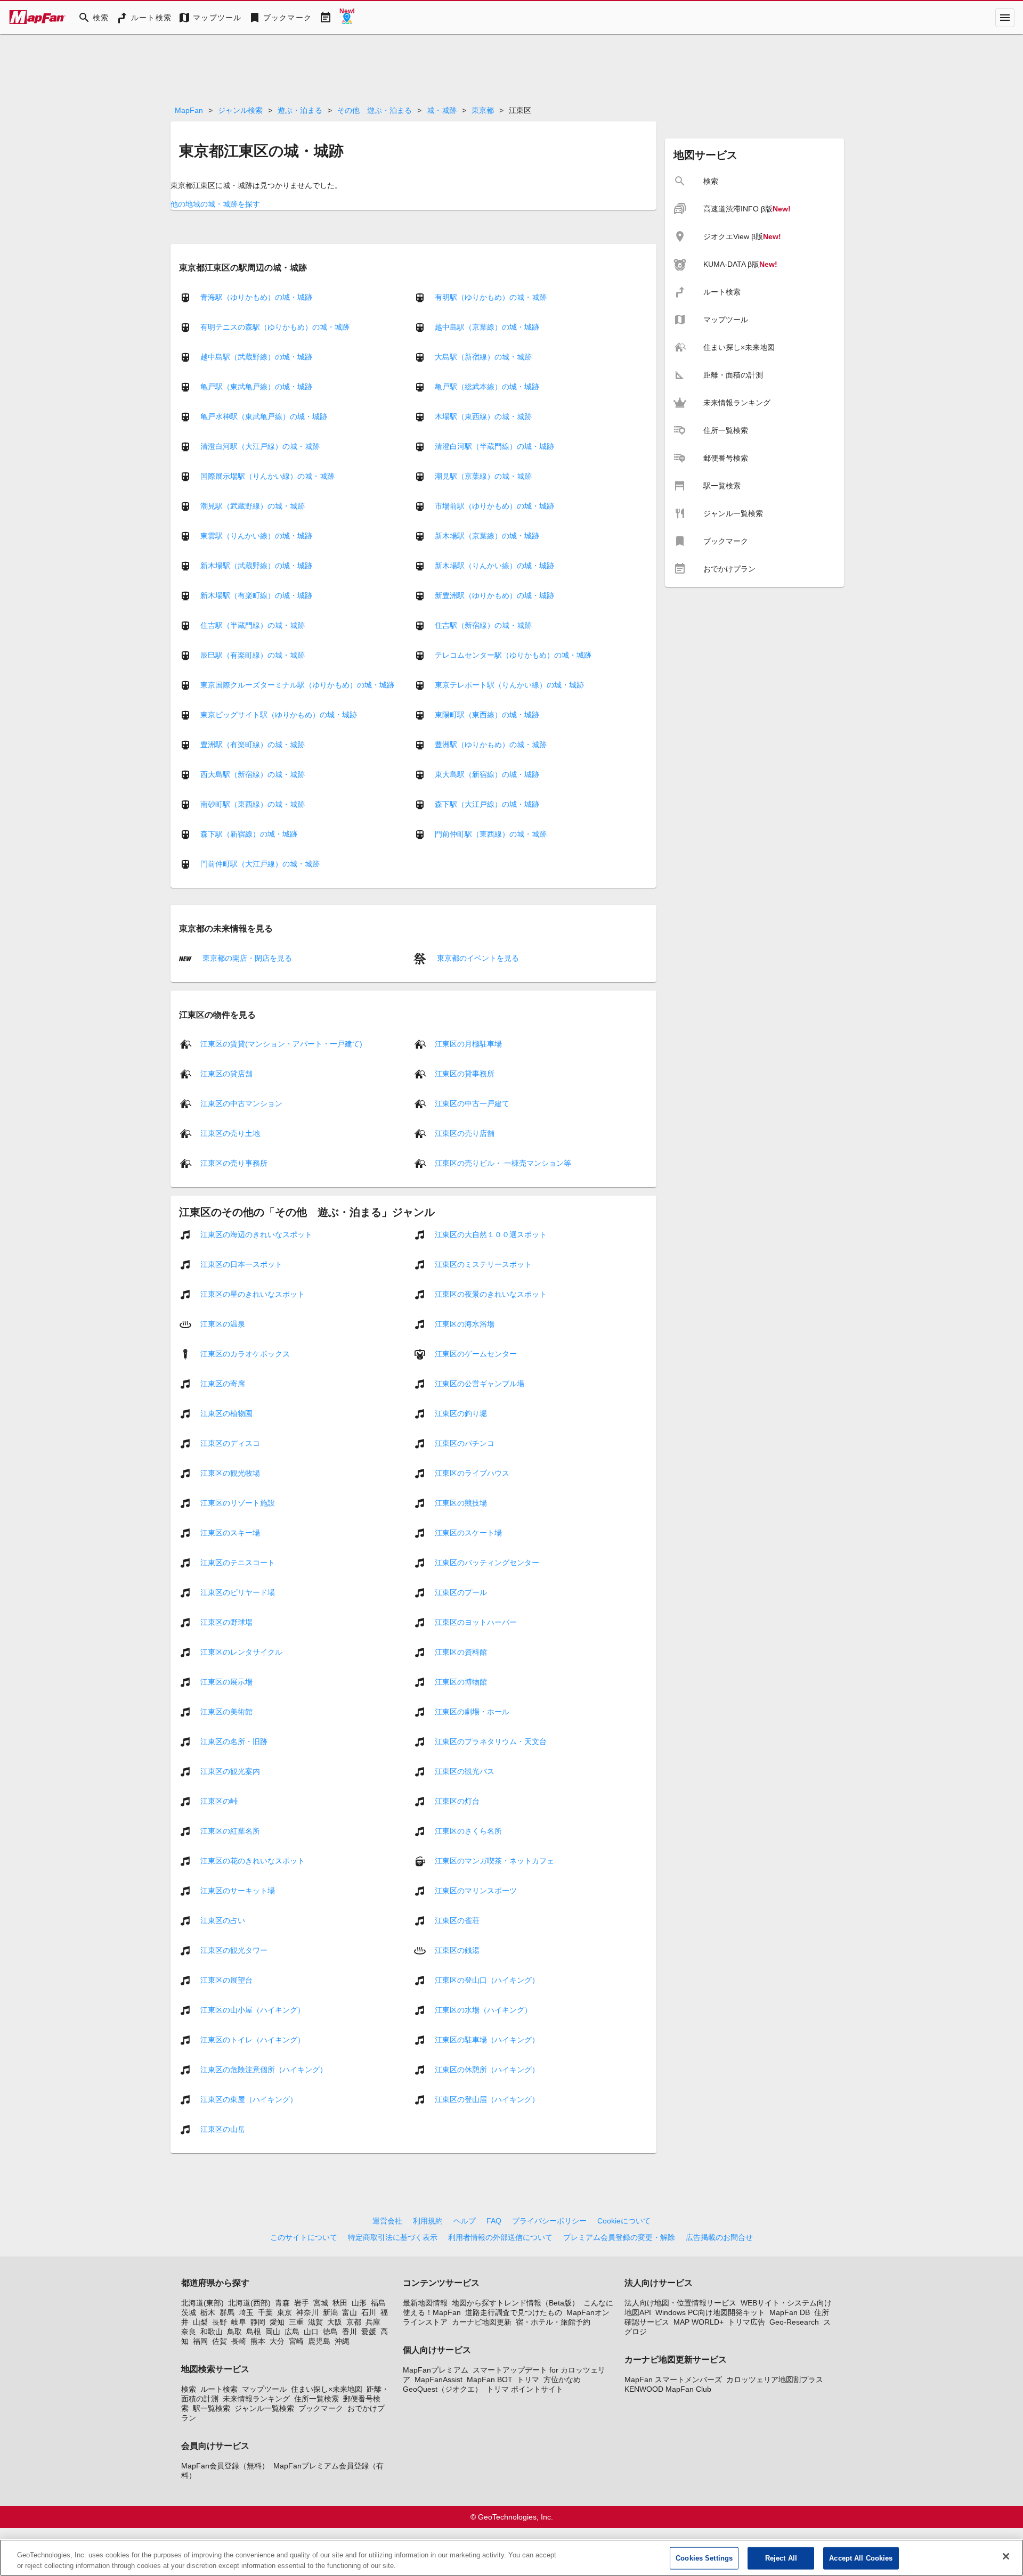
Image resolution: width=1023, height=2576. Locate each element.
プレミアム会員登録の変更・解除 (619, 2237)
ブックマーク (321, 2408)
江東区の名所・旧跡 (234, 1741)
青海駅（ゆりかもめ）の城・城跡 (256, 297)
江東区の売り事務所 (234, 1163)
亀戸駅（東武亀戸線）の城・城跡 (256, 387)
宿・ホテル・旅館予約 (553, 2322)
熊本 (258, 2341)
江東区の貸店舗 (226, 1074)
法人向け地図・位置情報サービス (680, 2303)
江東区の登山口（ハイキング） (487, 1980)
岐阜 (239, 2322)
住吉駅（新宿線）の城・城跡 (483, 625)
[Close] (1006, 2556)
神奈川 (307, 2312)
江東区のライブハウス (472, 1473)
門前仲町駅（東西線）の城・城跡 (491, 834)
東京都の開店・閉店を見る (246, 958)
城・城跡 (442, 110)
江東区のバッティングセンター (487, 1563)
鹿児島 (319, 2341)
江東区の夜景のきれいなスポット (491, 1294)
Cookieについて (624, 2221)
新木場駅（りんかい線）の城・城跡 (494, 566)
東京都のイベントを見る (477, 958)
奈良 (189, 2332)
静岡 (258, 2322)
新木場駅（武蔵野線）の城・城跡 (256, 566)
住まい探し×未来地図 (327, 2389)
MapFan (189, 110)
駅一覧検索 (212, 2408)
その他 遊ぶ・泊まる (375, 110)
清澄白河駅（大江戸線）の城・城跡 (260, 446)
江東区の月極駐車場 (468, 1044)
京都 (354, 2322)
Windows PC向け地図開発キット (710, 2312)
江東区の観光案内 (230, 1771)
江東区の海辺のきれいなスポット (256, 1234)
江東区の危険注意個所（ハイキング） (264, 2070)
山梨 (200, 2322)
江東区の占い (223, 1920)
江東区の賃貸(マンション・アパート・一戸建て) (281, 1044)
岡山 (273, 2332)
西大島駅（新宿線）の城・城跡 (253, 774)
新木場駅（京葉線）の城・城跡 (487, 536)
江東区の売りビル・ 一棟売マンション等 (503, 1163)
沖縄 (342, 2341)
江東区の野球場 (226, 1622)
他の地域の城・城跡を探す (215, 204)
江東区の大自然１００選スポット (491, 1234)
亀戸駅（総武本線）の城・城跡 (487, 387)
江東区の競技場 (461, 1503)
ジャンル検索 (240, 110)
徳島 (330, 2332)
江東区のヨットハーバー (476, 1622)
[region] (511, 2558)
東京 (285, 2312)
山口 (311, 2332)
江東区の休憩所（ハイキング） (487, 2070)
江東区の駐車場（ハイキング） (487, 2040)
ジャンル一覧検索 (264, 2408)
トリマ (528, 2379)
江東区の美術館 (226, 1712)
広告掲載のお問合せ (719, 2237)
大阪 (335, 2322)
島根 (254, 2332)
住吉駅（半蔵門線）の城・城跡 (253, 625)
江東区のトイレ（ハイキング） (253, 2040)
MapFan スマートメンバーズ (673, 2379)
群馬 (227, 2312)
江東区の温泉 (223, 1324)
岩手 (302, 2303)
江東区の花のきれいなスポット (253, 1861)
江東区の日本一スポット (241, 1264)
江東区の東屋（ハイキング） (249, 2099)
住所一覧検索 (316, 2399)
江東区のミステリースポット (483, 1264)
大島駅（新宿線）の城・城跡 (483, 357)
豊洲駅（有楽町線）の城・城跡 (253, 745)
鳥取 (234, 2332)
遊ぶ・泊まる (300, 110)
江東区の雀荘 (457, 1920)
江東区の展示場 (226, 1682)
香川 (350, 2332)
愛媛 (369, 2332)
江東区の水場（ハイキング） (483, 2010)
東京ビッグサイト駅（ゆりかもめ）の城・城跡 (279, 715)
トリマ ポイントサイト (525, 2389)
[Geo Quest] (347, 18)
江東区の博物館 (461, 1682)
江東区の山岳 (223, 2129)
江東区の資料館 (461, 1652)
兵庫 (373, 2322)
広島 (292, 2332)
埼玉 (246, 2312)
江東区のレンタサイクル (241, 1652)
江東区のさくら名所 (468, 1831)
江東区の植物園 (226, 1413)
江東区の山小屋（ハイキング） (253, 2010)
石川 (369, 2312)
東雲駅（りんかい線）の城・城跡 (256, 536)
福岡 (200, 2341)
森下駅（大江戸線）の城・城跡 (487, 804)
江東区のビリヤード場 (238, 1592)
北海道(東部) (202, 2303)
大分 (277, 2341)
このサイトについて (304, 2237)
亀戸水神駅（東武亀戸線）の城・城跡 (264, 416)
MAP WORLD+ (699, 2322)
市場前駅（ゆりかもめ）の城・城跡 (494, 506)
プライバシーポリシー (549, 2221)
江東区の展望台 (226, 1980)
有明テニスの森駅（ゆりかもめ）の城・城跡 (275, 327)
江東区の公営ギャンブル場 (480, 1384)
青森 (282, 2303)
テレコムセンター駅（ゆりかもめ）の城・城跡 (513, 655)
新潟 (330, 2312)
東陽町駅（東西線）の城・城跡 (487, 715)
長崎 (239, 2341)
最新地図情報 (425, 2303)
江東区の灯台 (457, 1801)
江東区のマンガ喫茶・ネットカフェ (494, 1861)
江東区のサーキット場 (238, 1891)
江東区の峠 (219, 1801)
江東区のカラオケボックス (245, 1354)
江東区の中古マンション (241, 1103)
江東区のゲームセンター (476, 1354)
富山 (350, 2312)
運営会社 (387, 2221)
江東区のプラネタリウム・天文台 (491, 1741)
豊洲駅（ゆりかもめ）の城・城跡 (491, 745)
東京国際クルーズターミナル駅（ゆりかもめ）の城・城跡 (297, 685)
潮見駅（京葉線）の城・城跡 (483, 476)
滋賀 (315, 2322)
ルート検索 (219, 2389)
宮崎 (296, 2341)
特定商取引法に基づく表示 (393, 2237)
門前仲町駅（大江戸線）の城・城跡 (260, 864)
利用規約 (428, 2221)
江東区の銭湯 (457, 1950)
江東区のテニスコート (238, 1563)
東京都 (483, 110)
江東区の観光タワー (234, 1950)
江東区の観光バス (465, 1771)
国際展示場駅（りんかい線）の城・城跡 (267, 476)
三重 (296, 2322)
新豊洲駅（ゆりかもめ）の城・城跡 (494, 595)
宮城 (321, 2303)
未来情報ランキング (256, 2399)
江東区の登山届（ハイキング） (487, 2099)
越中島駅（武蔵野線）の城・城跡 (256, 357)
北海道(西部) (249, 2303)
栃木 (208, 2312)
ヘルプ (465, 2221)
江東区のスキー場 (230, 1533)
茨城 (189, 2312)
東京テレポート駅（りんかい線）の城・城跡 (509, 685)
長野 (220, 2322)
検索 (189, 2389)
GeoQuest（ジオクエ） (443, 2389)
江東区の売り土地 (230, 1133)
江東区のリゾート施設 (238, 1503)
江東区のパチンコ (465, 1443)
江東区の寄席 (223, 1384)
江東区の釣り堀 (461, 1413)
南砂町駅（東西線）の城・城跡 (253, 804)
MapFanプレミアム (436, 2370)
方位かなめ (562, 2379)
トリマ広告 (746, 2322)
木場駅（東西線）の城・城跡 (483, 416)
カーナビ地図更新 (482, 2322)
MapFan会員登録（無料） (225, 2466)
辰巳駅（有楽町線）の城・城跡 (253, 655)
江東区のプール (461, 1592)
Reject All (781, 2558)
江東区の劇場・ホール (472, 1712)
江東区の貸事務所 (465, 1074)
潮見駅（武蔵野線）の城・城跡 (253, 506)
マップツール (264, 2389)
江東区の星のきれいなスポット (253, 1294)
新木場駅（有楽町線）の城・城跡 (256, 595)
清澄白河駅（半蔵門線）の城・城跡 (494, 446)
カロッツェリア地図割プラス (775, 2379)
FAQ (494, 2221)
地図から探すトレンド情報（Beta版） (515, 2303)
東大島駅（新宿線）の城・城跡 (487, 774)
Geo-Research (794, 2322)
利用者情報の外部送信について (500, 2237)
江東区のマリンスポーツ (476, 1891)
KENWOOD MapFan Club (668, 2389)
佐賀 (220, 2341)
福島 (378, 2303)
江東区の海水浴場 (465, 1324)
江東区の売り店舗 (465, 1133)
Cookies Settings (704, 2558)
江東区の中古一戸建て (472, 1103)
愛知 (277, 2322)
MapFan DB (790, 2312)
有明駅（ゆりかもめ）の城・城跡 (491, 297)
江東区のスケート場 (468, 1533)
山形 (359, 2303)
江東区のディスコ (230, 1443)
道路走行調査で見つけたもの (514, 2312)
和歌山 (212, 2332)
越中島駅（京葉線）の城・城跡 (487, 327)
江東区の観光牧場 (230, 1473)
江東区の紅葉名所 (230, 1831)
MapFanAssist (439, 2379)
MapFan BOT (490, 2379)
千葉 (265, 2312)
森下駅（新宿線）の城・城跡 (249, 834)
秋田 (340, 2303)
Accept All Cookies (861, 2558)
